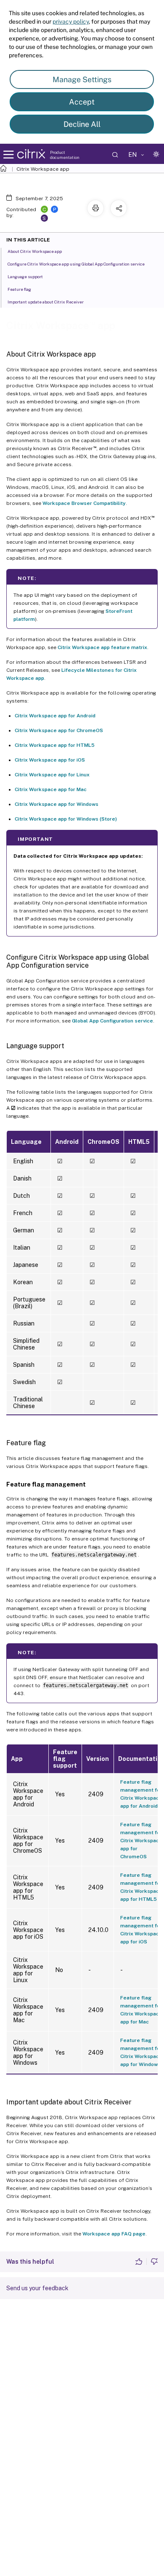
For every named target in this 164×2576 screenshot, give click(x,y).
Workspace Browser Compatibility (84, 503)
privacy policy (71, 21)
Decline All (82, 124)
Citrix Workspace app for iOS (50, 760)
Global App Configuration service (112, 1021)
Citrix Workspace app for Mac (51, 789)
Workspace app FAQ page (114, 2234)
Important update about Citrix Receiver (46, 302)
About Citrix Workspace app (35, 251)
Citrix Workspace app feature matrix (102, 647)
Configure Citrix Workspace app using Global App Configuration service (76, 264)
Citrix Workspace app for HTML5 (55, 745)
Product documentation (65, 155)
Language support (25, 276)
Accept (82, 102)
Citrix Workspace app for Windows (57, 804)
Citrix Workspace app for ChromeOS (59, 730)
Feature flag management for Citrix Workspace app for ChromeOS (141, 1841)
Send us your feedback (37, 2288)
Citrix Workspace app (43, 169)
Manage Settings (82, 79)
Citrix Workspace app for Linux (52, 775)
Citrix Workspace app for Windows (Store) (66, 819)
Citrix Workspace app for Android (55, 716)
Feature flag (19, 289)
